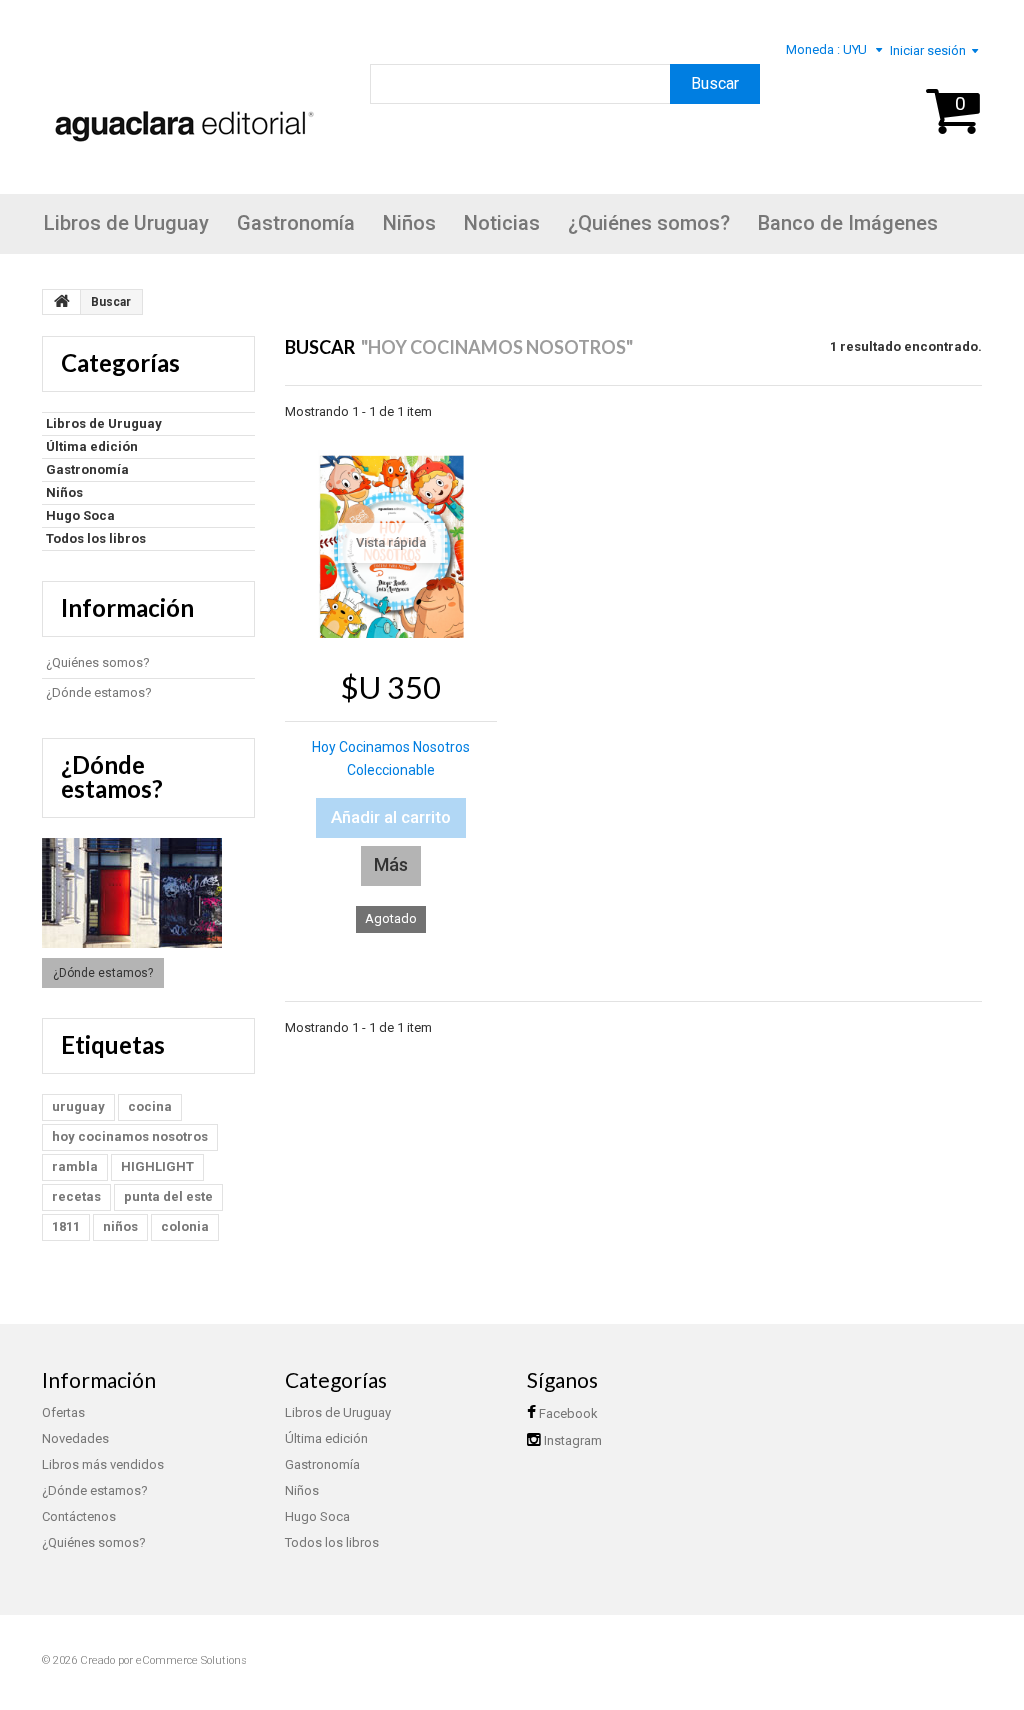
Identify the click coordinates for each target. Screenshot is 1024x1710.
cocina (150, 1106)
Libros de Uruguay (126, 223)
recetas (76, 1196)
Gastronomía (296, 223)
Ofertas (63, 1412)
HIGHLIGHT (157, 1166)
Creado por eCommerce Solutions (163, 1660)
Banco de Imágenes (848, 223)
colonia (185, 1226)
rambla (75, 1166)
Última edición (92, 446)
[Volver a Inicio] (62, 302)
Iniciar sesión (928, 50)
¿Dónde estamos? (99, 692)
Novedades (75, 1438)
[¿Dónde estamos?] (148, 893)
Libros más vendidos (103, 1464)
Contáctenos (79, 1516)
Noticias (502, 223)
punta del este (168, 1196)
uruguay (78, 1106)
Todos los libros (96, 538)
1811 (66, 1226)
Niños (409, 223)
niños (120, 1226)
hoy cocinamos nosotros (130, 1136)
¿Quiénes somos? (649, 223)
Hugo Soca (80, 515)
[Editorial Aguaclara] (180, 99)
